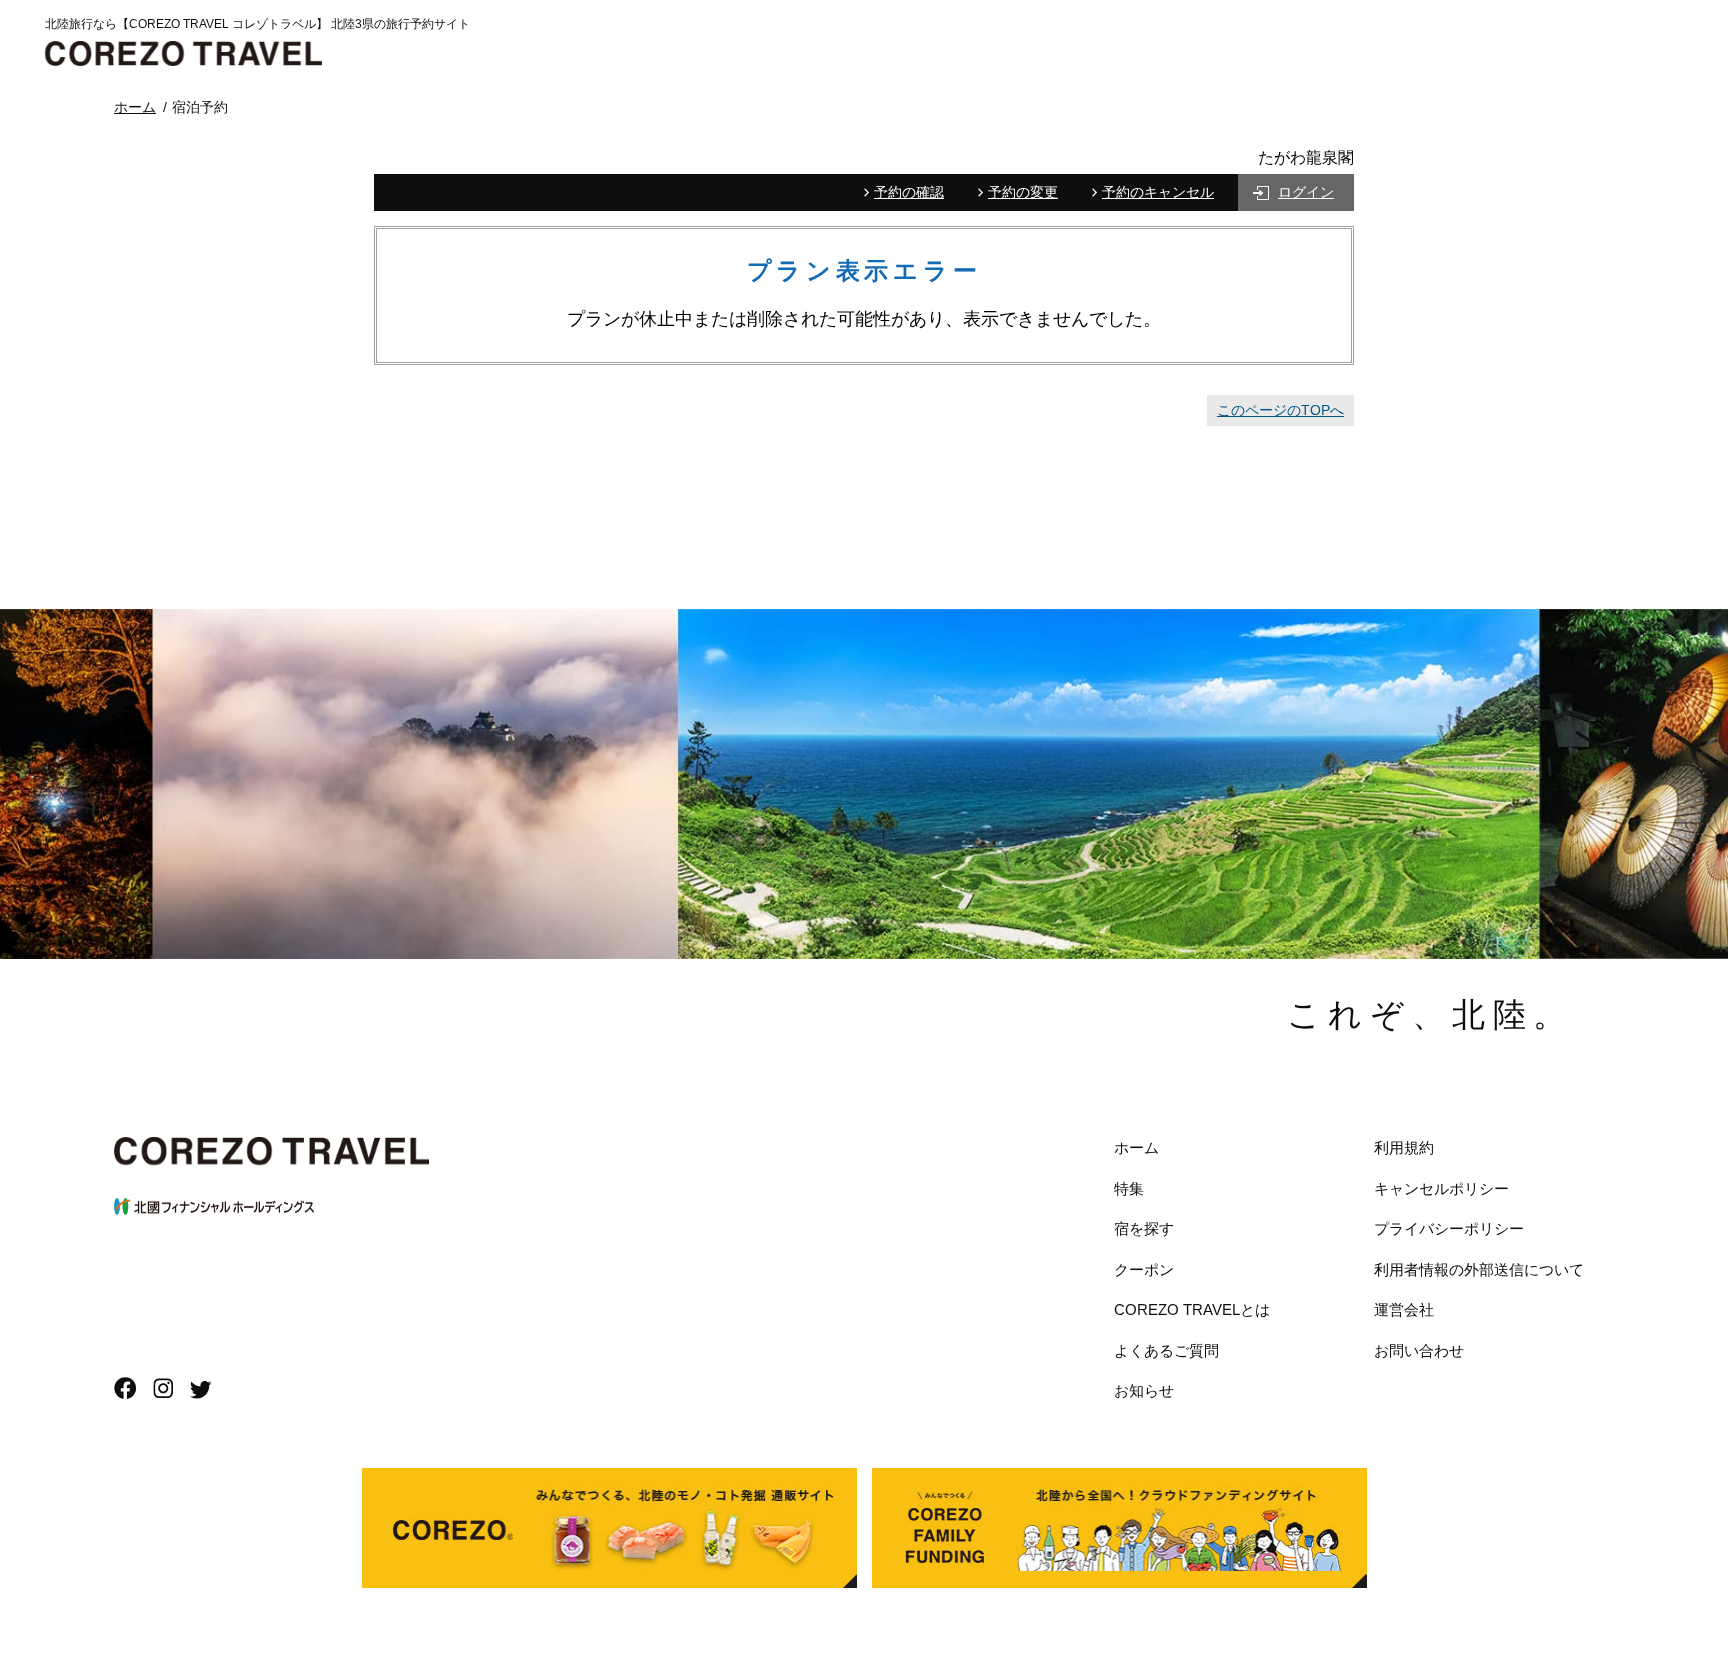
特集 (1129, 1188)
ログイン (1306, 192)
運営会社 (1404, 1309)
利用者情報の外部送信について (1479, 1269)
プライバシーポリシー (1449, 1228)
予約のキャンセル (1158, 192)
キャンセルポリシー (1441, 1188)
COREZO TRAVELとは (1192, 1309)
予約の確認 (909, 192)
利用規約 (1404, 1147)
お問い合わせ (1419, 1350)
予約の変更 (1023, 192)
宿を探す (1144, 1228)
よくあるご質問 (1166, 1350)
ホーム (1136, 1147)
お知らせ (1144, 1390)
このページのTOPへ (1280, 410)
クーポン (1144, 1269)
